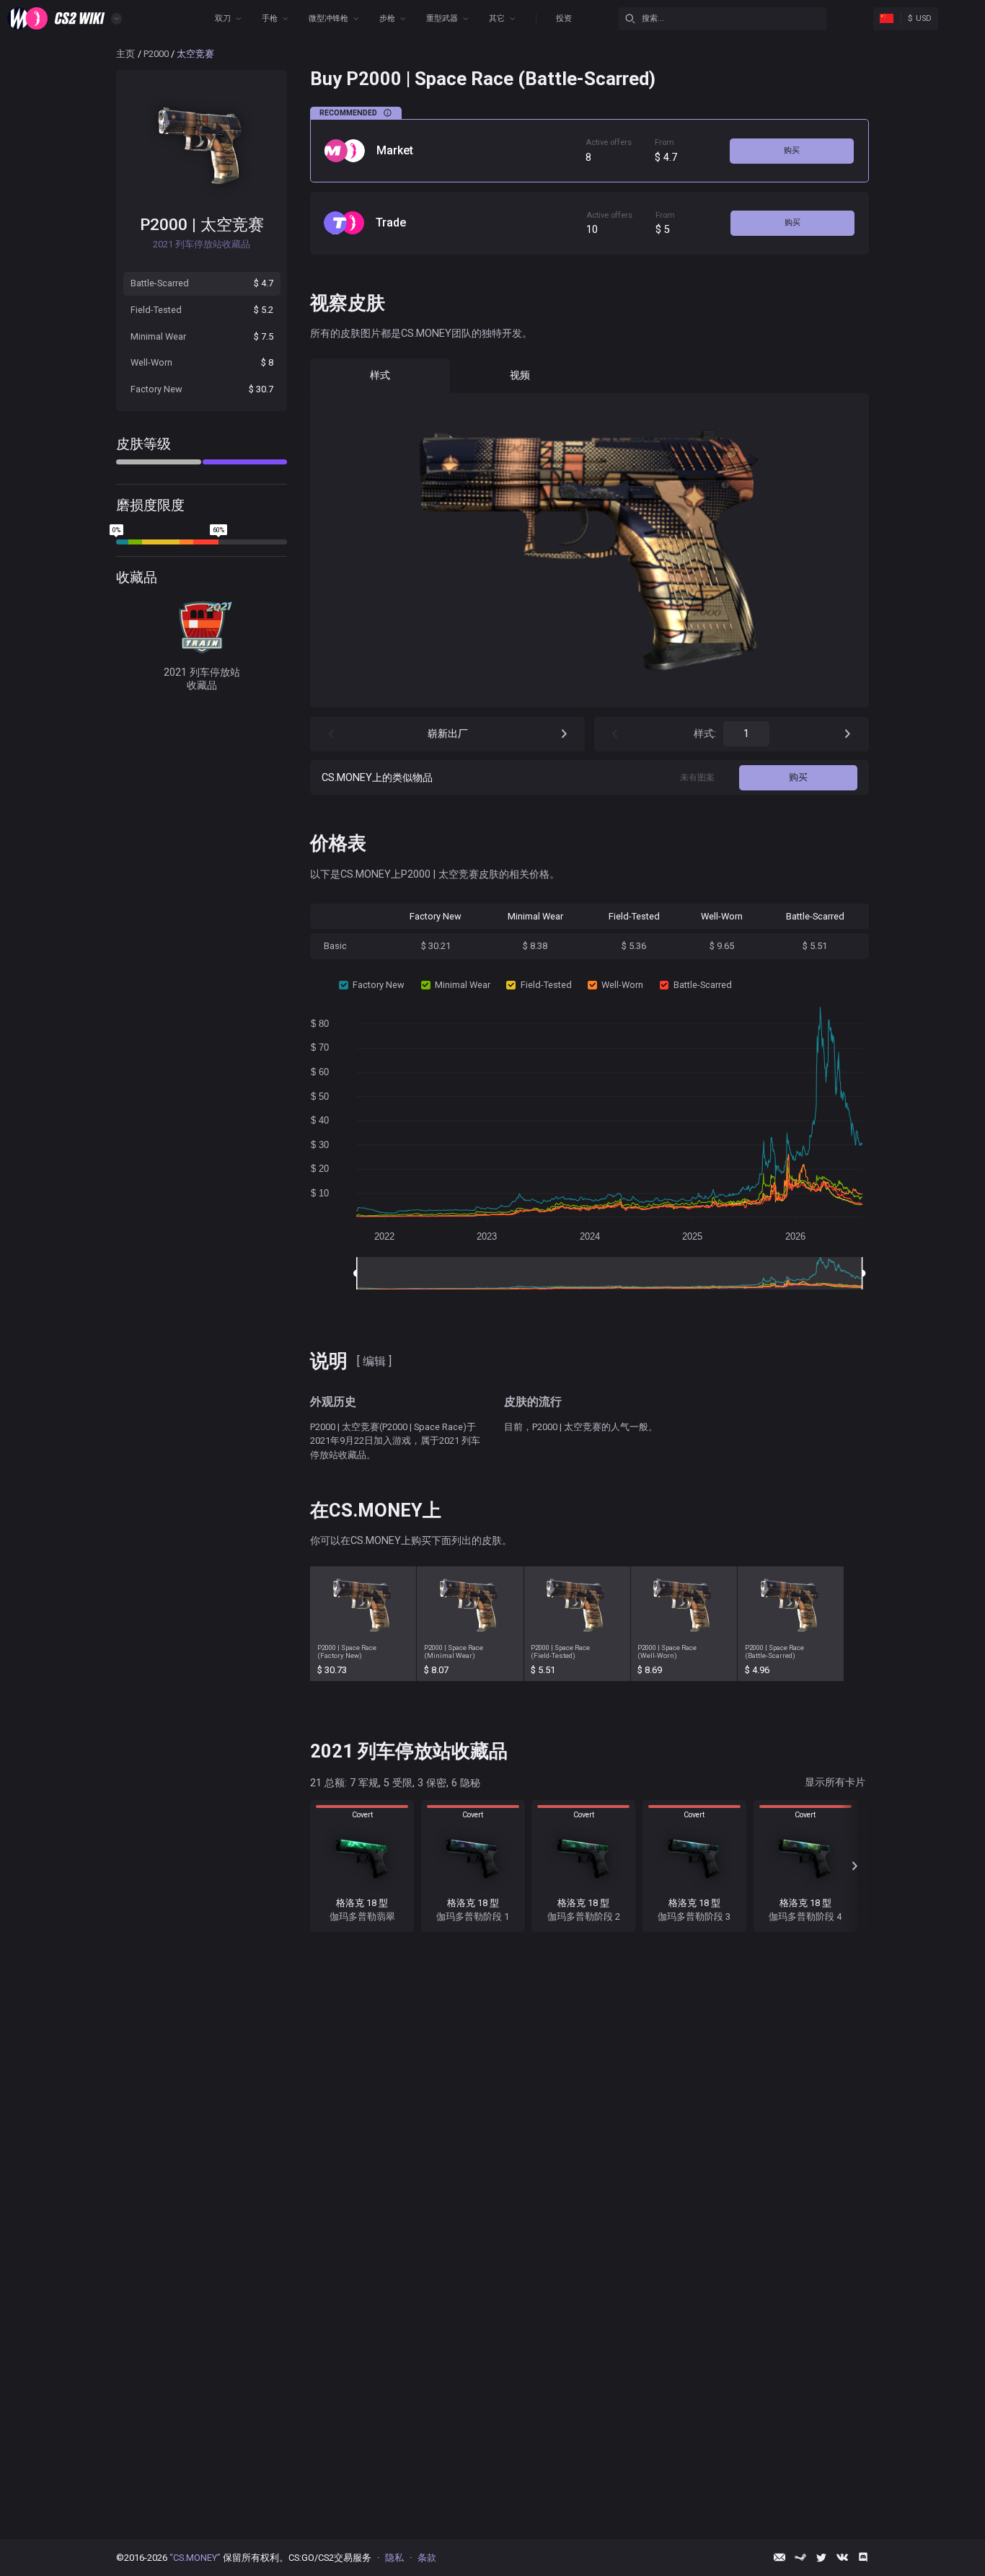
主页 (125, 54)
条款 (427, 2558)
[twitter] (821, 2557)
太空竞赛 (232, 224)
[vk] (842, 2557)
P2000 (156, 54)
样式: (705, 734)
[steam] (800, 2557)
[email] (779, 2557)
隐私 (394, 2558)
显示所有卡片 (835, 1782)
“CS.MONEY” (195, 2558)
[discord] (863, 2557)
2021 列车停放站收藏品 (202, 679)
